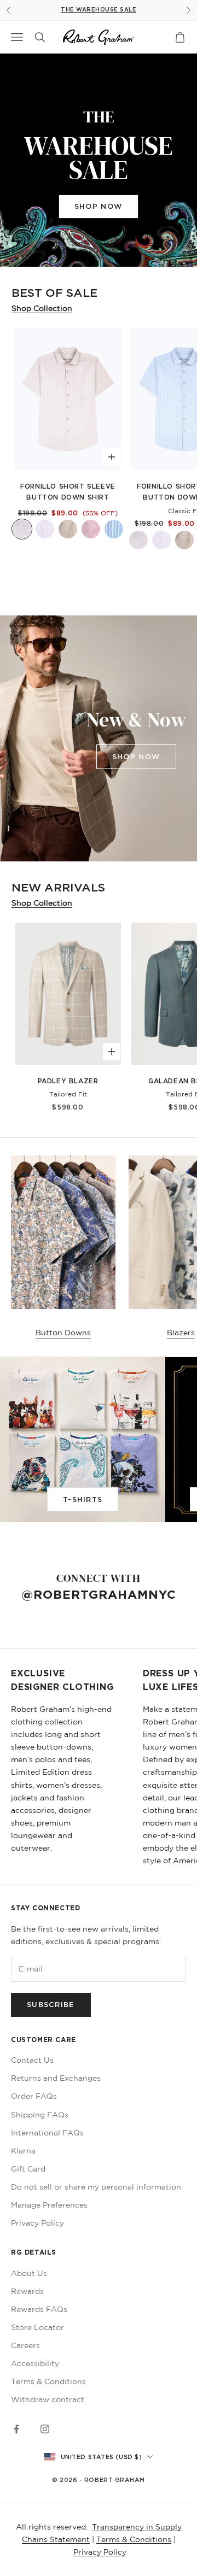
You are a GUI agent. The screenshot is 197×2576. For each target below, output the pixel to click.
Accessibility (35, 2363)
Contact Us (32, 2060)
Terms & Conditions (48, 2381)
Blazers (181, 1333)
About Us (29, 2273)
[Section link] (99, 160)
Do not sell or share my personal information (96, 2187)
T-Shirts (83, 1499)
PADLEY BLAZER (68, 1081)
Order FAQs (34, 2096)
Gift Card (28, 2169)
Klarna (23, 2151)
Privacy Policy (37, 2223)
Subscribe (51, 2004)
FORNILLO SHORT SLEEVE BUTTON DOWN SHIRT (68, 492)
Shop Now (99, 206)
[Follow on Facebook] (16, 2429)
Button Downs (63, 1333)
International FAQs (47, 2133)
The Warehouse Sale (99, 10)
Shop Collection (42, 308)
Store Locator (37, 2327)
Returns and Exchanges (56, 2078)
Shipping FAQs (40, 2115)
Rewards (27, 2291)
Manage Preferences (49, 2205)
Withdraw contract (48, 2399)
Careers (25, 2345)
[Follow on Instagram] (45, 2429)
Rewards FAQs (39, 2309)
